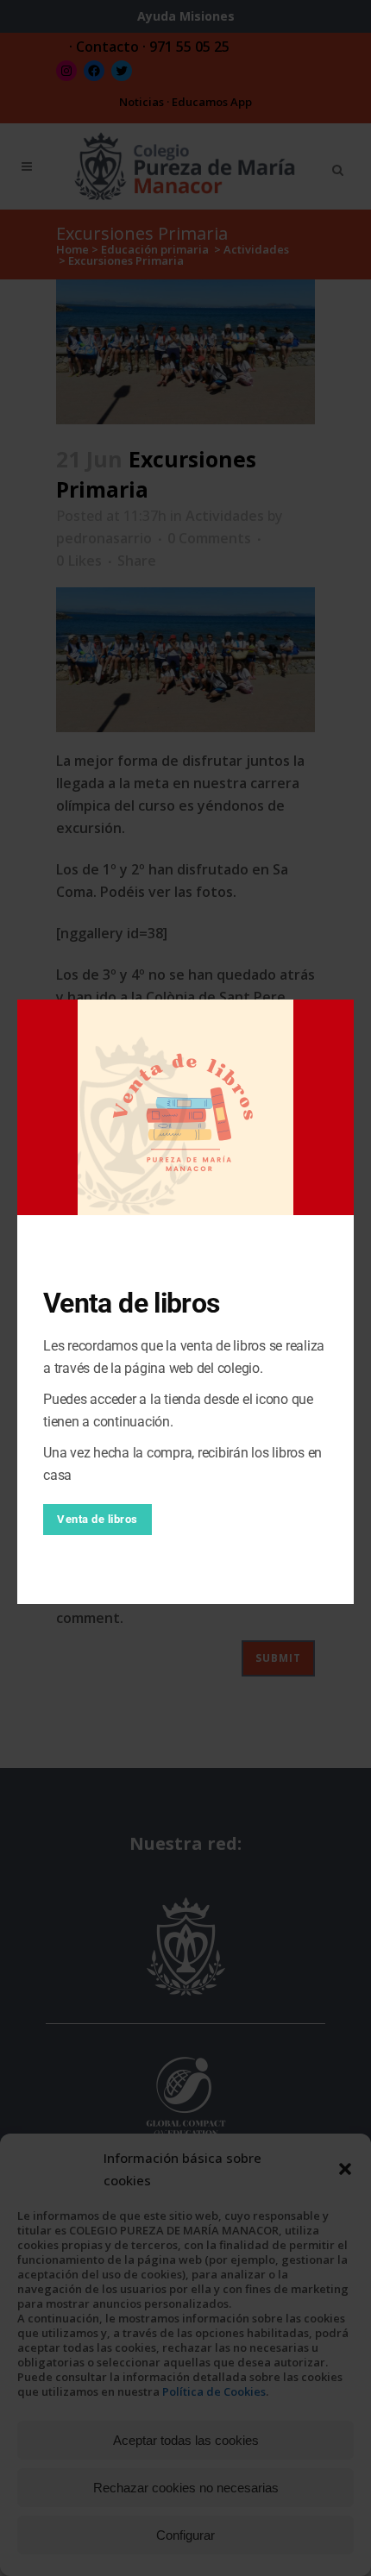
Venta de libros (97, 1519)
